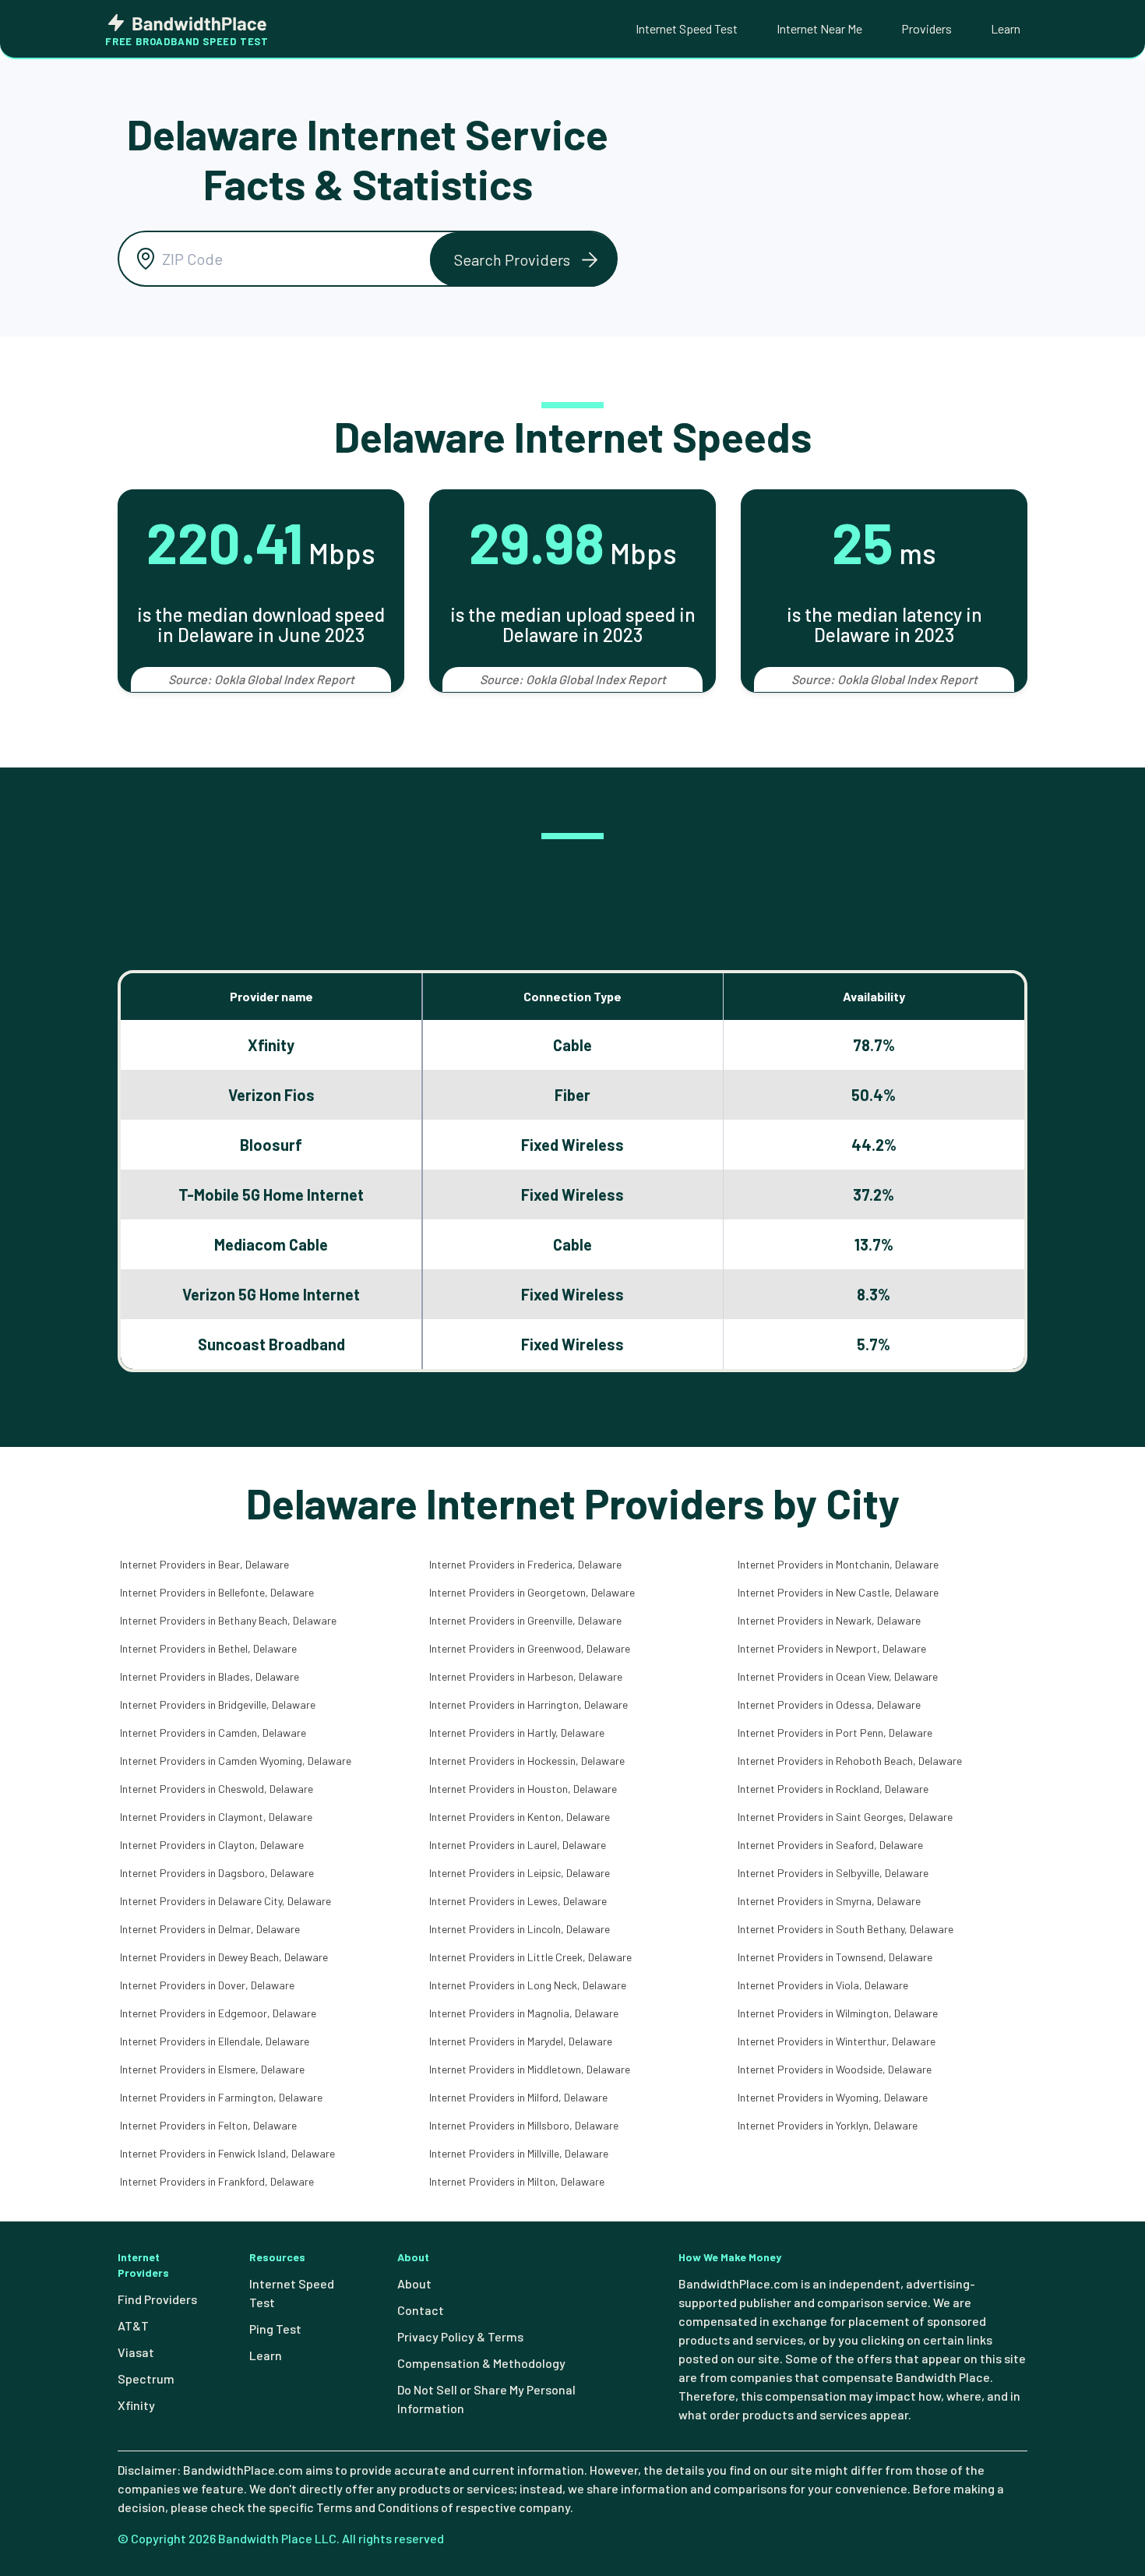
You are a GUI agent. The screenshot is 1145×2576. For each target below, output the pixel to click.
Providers (927, 28)
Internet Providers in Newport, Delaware (832, 1648)
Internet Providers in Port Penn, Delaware (835, 1733)
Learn (1006, 28)
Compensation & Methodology (481, 2363)
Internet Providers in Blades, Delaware (210, 1676)
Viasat (136, 2352)
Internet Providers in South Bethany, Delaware (846, 1929)
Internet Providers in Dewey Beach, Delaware (224, 1957)
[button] (523, 259)
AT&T (133, 2325)
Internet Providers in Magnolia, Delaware (524, 2013)
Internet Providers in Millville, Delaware (519, 2153)
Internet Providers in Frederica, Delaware (525, 1564)
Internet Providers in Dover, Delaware (207, 1985)
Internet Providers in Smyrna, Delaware (829, 1901)
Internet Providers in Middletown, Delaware (530, 2069)
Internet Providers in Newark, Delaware (829, 1620)
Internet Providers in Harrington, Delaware (528, 1704)
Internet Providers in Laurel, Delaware (518, 1845)
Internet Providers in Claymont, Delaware (216, 1817)
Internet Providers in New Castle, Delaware (838, 1592)
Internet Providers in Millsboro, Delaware (524, 2125)
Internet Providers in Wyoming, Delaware (833, 2097)
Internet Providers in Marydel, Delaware (521, 2041)
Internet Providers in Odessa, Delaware (829, 1704)
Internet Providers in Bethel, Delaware (208, 1648)
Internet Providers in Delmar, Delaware (210, 1929)
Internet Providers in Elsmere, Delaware (212, 2069)
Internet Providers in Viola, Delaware (823, 1985)
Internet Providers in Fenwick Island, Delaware (227, 2153)
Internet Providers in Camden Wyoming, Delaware (236, 1761)
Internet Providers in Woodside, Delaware (835, 2069)
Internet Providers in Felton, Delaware (208, 2125)
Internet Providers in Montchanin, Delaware (838, 1564)
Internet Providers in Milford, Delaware (518, 2097)
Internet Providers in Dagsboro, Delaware (217, 1873)
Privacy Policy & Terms (460, 2336)
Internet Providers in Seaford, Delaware (830, 1845)
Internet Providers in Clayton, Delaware (212, 1845)
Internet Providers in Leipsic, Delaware (520, 1873)
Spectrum (146, 2378)
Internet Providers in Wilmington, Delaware (838, 2013)
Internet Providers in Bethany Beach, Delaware (228, 1620)
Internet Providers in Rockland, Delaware (833, 1789)
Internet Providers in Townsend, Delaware (835, 1957)
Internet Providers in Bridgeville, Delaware (218, 1704)
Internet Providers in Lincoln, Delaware (520, 1929)
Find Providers (157, 2299)
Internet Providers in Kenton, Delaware (520, 1817)
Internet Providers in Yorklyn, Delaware (828, 2125)
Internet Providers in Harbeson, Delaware (526, 1676)
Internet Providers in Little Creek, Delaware (530, 1957)
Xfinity (136, 2405)
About (414, 2283)
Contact (421, 2310)
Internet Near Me (819, 28)
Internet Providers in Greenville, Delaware (525, 1620)
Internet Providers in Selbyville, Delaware (833, 1873)
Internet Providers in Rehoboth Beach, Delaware (850, 1761)
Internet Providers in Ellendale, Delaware (215, 2041)
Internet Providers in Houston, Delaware (523, 1789)
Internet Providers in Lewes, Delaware (518, 1901)
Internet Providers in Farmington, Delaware (221, 2097)
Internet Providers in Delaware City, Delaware (225, 1901)
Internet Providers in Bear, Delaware (204, 1564)
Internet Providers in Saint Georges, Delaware (845, 1817)
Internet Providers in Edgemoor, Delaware (218, 2013)
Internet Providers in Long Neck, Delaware (528, 1985)
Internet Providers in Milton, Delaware (517, 2181)
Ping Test (275, 2329)
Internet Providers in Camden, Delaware (213, 1733)
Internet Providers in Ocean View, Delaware (838, 1676)
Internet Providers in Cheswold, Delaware (217, 1789)
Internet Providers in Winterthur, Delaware (837, 2041)
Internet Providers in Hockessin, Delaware (527, 1761)
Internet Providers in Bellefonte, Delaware (217, 1592)
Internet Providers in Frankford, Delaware (217, 2181)
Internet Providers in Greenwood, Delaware (530, 1648)
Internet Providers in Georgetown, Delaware (532, 1592)
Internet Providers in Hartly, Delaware (517, 1733)
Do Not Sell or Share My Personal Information (486, 2399)
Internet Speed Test (687, 28)
